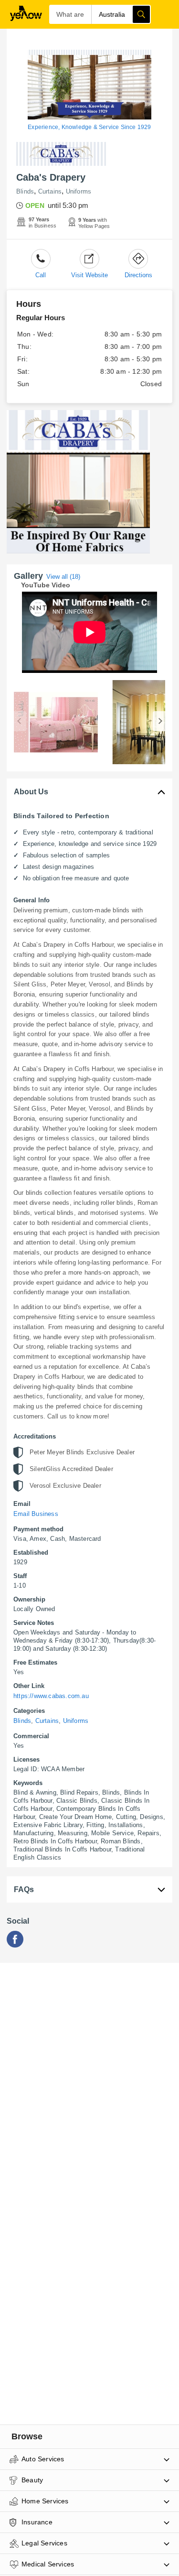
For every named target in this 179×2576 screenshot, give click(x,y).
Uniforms (79, 191)
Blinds (25, 191)
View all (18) (63, 577)
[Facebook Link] (15, 1945)
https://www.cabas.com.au (51, 1696)
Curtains (50, 191)
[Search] (141, 14)
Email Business (36, 1514)
